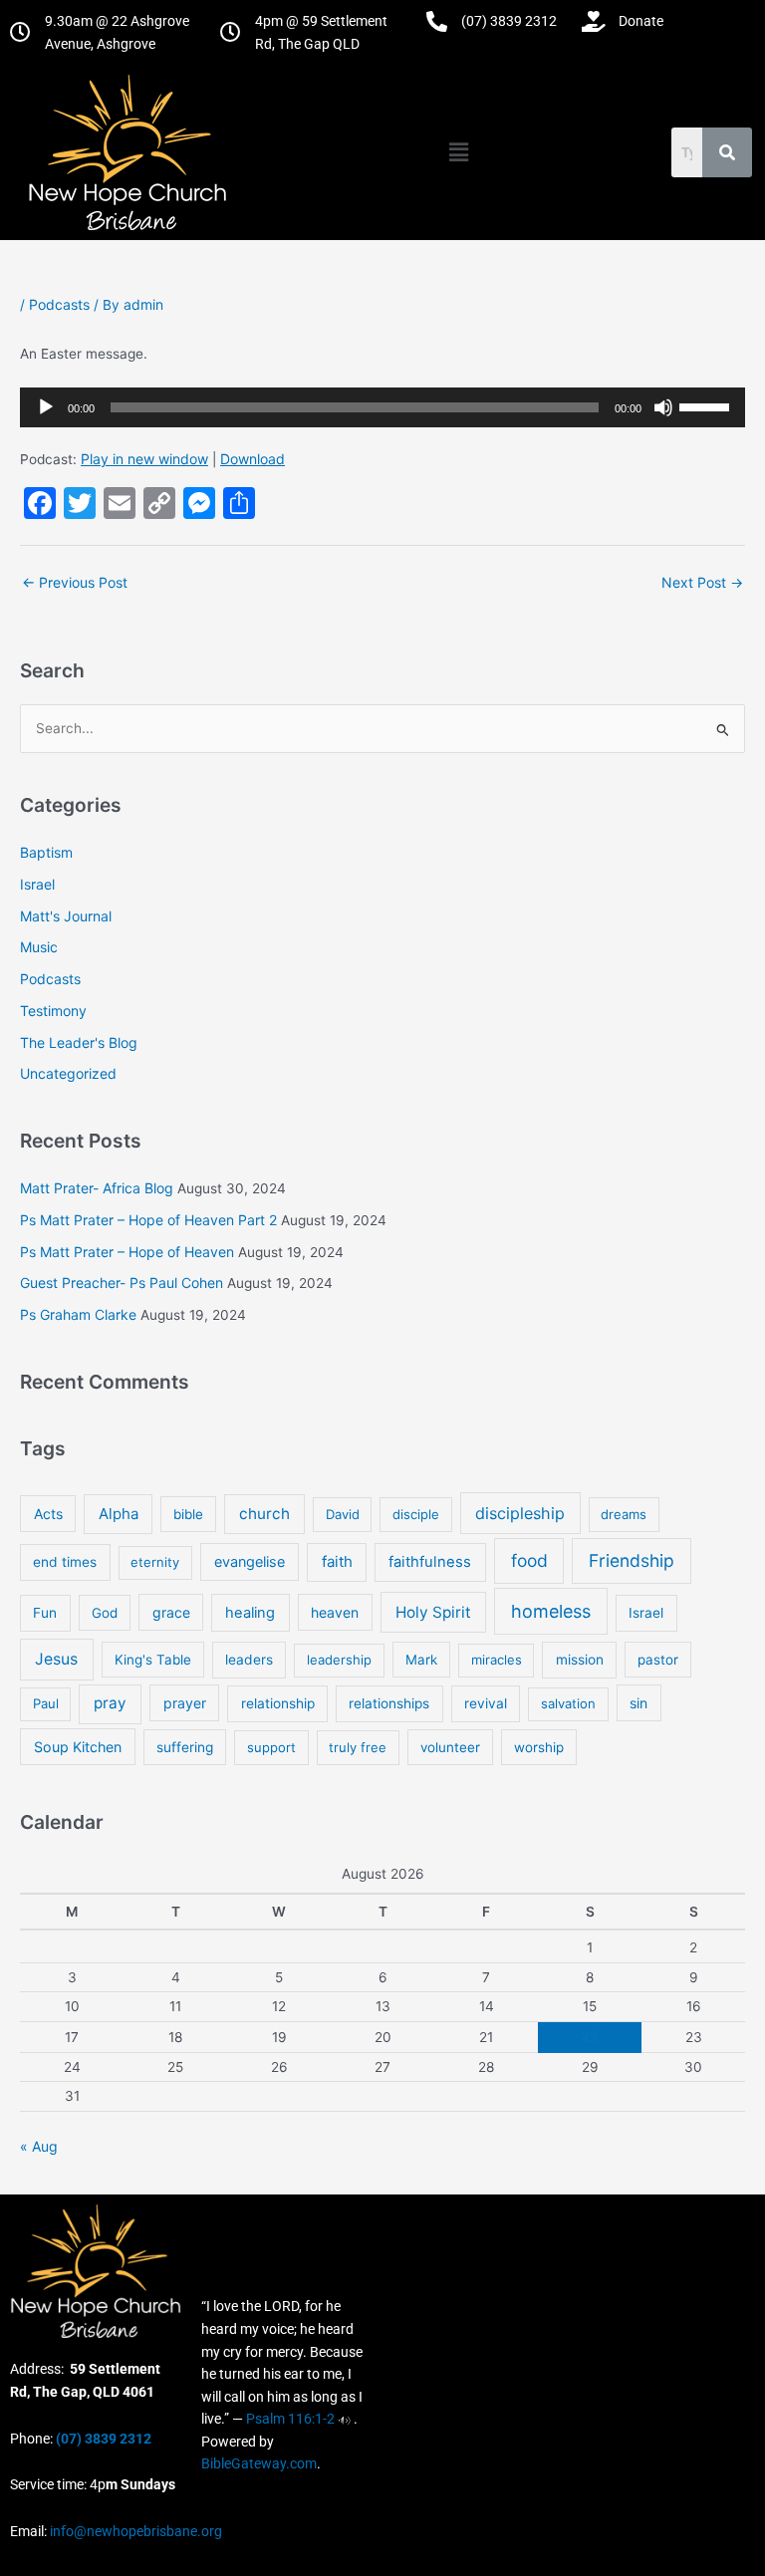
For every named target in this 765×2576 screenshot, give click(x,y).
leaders (249, 1660)
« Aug (39, 2146)
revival (486, 1703)
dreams (624, 1514)
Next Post (702, 582)
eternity (155, 1562)
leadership (339, 1660)
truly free (358, 1747)
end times (65, 1562)
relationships (389, 1703)
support (271, 1747)
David (343, 1514)
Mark (421, 1660)
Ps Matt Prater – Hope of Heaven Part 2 (148, 1220)
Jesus (56, 1659)
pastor (658, 1660)
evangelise (250, 1561)
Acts (48, 1514)
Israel (37, 884)
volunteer (450, 1747)
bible (188, 1514)
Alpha (119, 1514)
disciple (416, 1514)
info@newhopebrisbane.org (134, 2531)
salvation (568, 1703)
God (105, 1613)
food (529, 1560)
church (264, 1514)
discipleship (520, 1513)
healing (250, 1613)
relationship (278, 1703)
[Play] (46, 407)
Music (39, 947)
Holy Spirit (433, 1612)
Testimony (53, 1011)
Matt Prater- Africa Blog (97, 1188)
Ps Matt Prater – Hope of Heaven (127, 1252)
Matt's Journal (66, 916)
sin (638, 1703)
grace (171, 1612)
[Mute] (663, 407)
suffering (185, 1747)
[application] (382, 407)
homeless (551, 1611)
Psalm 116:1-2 (290, 2419)
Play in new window (144, 459)
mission (580, 1660)
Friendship (632, 1560)
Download (253, 459)
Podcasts (59, 304)
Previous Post (75, 582)
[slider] (707, 405)
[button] (458, 152)
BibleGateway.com (259, 2463)
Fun (45, 1613)
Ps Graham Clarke (78, 1314)
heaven (335, 1612)
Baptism (46, 852)
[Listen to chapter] (344, 2419)
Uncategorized (68, 1073)
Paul (46, 1703)
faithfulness (430, 1562)
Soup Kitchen (78, 1747)
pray (110, 1703)
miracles (497, 1660)
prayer (185, 1703)
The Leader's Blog (79, 1042)
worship (539, 1747)
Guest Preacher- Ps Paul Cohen (122, 1283)
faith (337, 1561)
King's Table (153, 1660)
